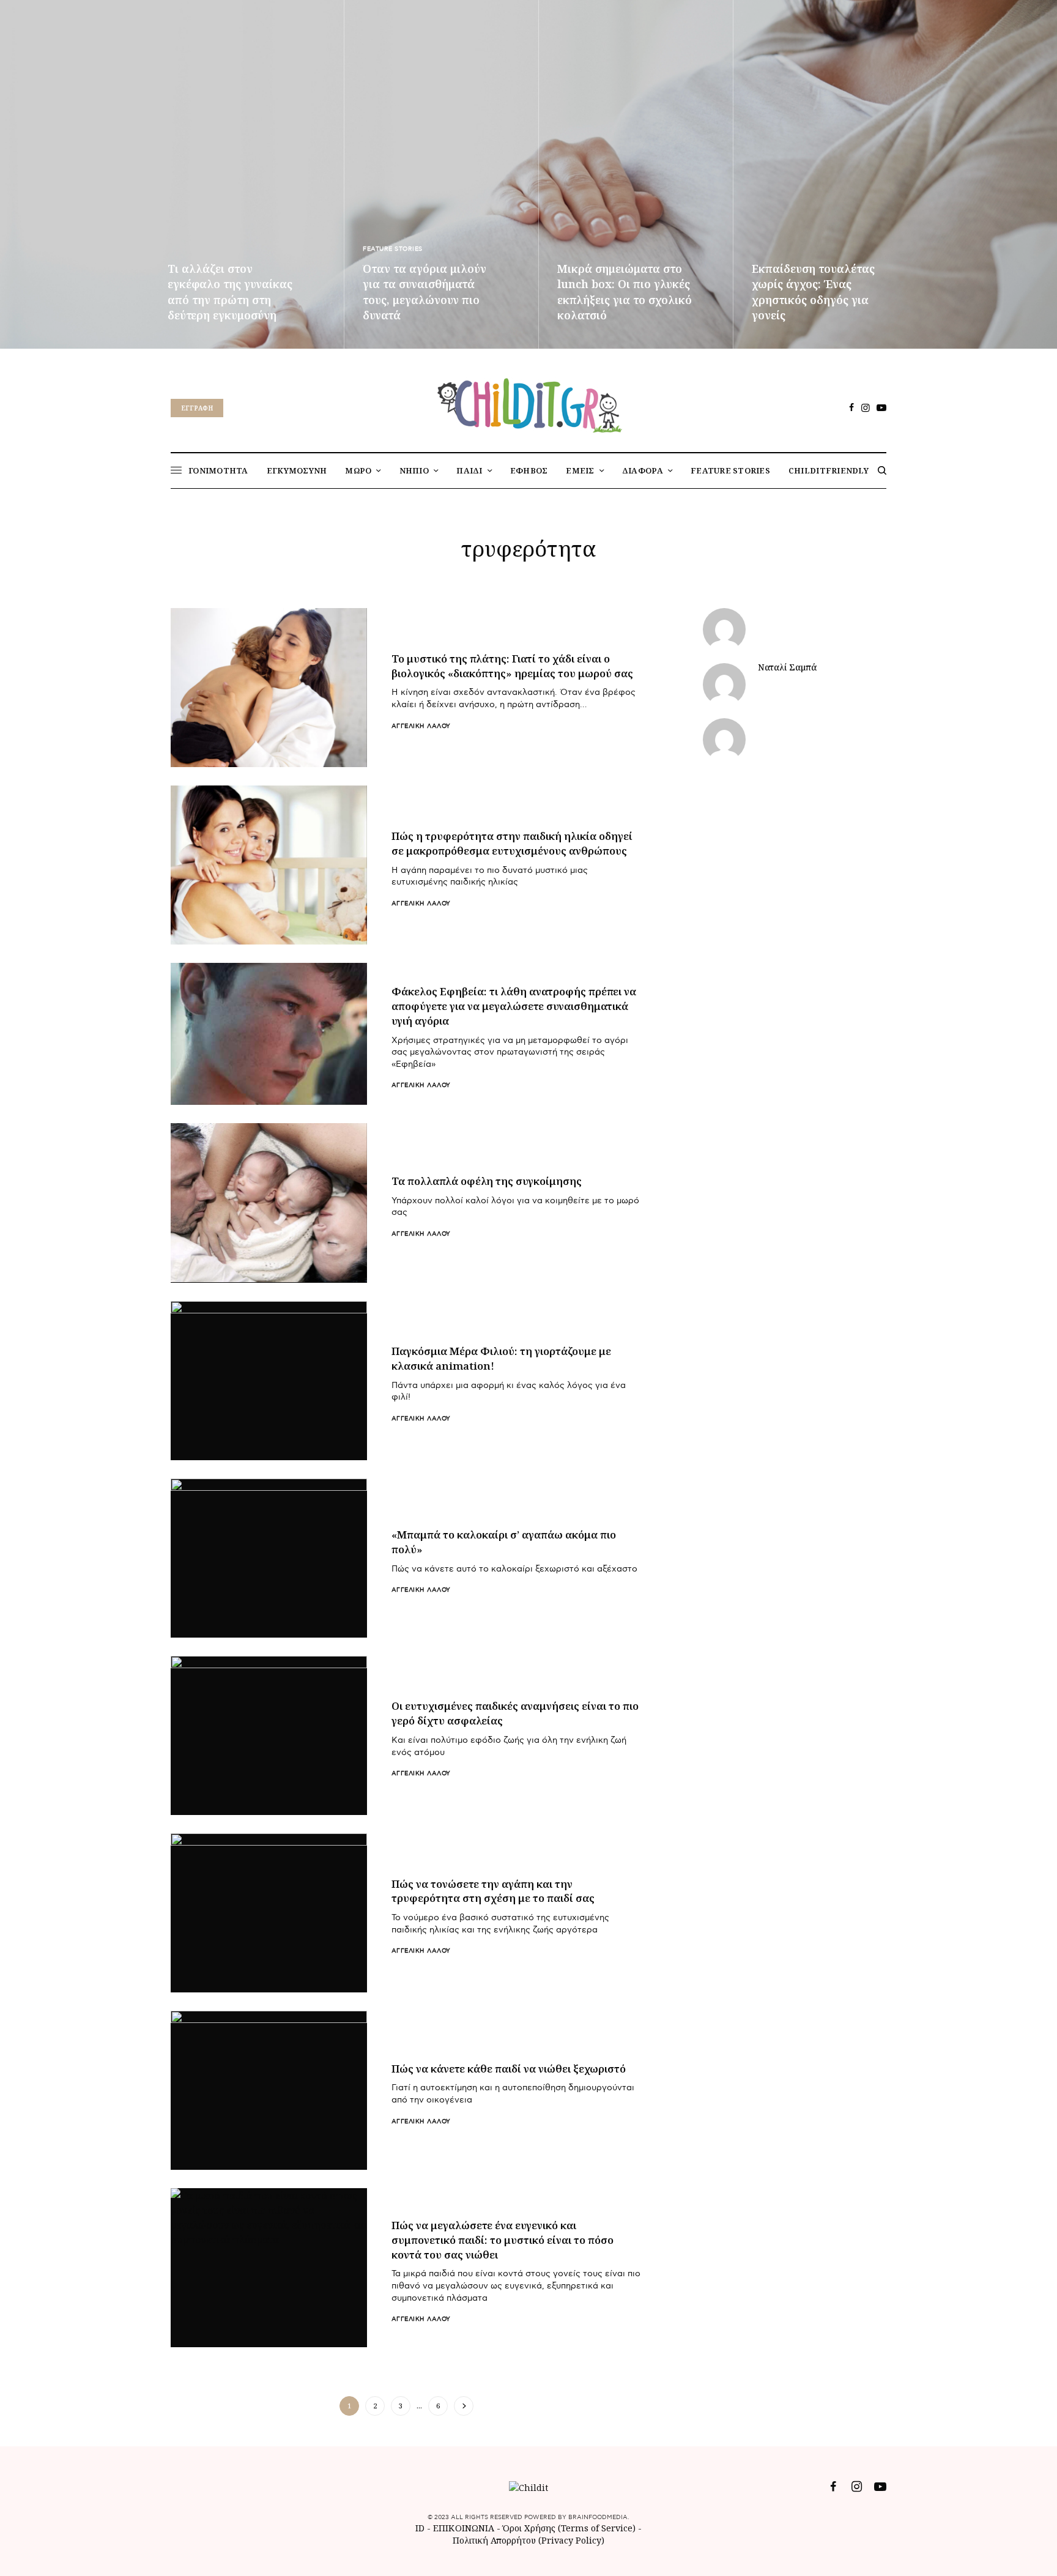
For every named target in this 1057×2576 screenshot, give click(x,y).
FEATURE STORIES (393, 249)
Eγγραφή (197, 408)
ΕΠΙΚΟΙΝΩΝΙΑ (465, 2528)
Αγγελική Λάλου (421, 726)
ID (420, 2528)
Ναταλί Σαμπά (787, 667)
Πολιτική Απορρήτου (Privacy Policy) (528, 2540)
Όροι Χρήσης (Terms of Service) (569, 2528)
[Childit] (528, 403)
